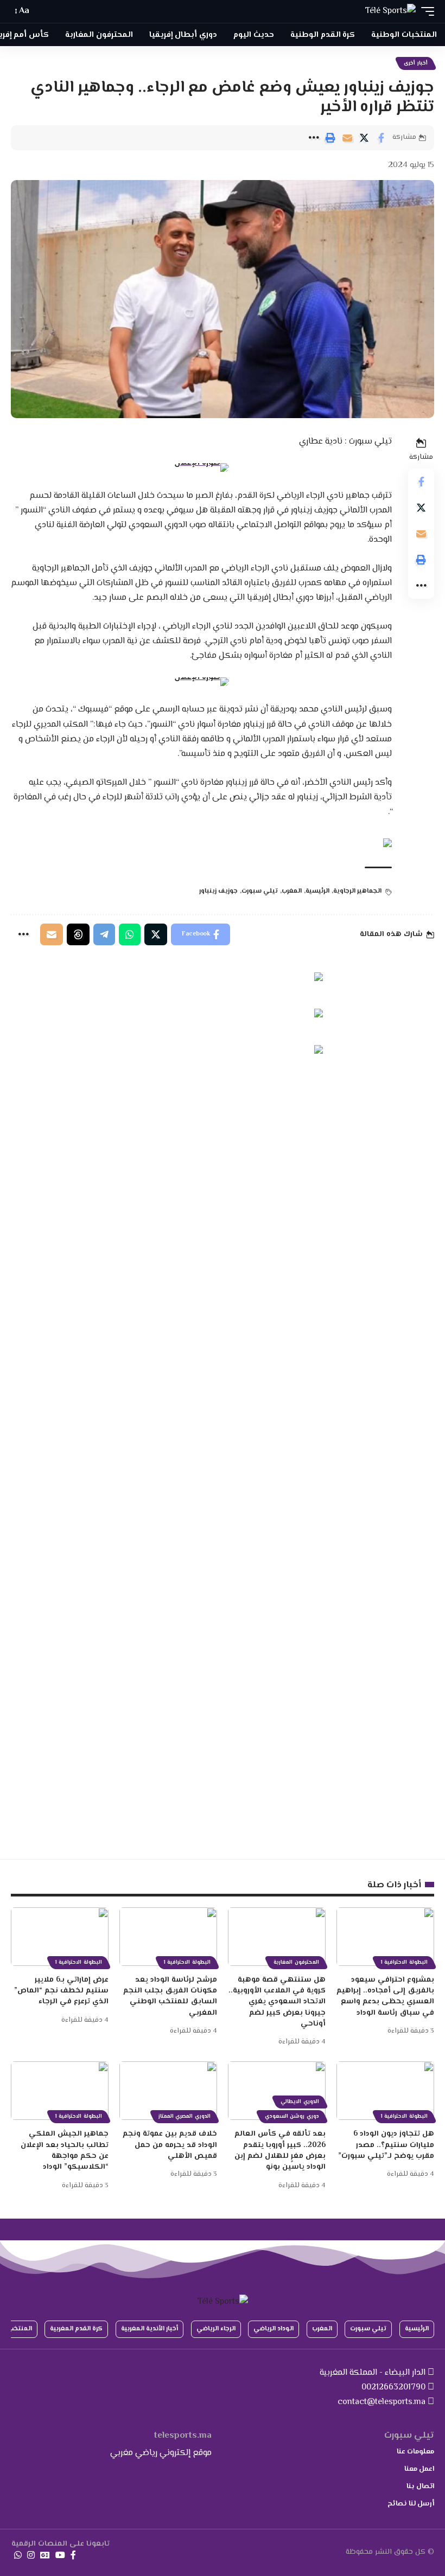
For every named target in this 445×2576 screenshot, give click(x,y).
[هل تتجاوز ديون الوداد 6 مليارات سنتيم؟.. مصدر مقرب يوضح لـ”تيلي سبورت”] (385, 2091)
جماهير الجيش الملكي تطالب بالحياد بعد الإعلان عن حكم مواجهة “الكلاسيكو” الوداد (65, 2151)
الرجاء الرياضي (216, 2329)
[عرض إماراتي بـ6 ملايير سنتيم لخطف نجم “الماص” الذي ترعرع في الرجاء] (60, 1937)
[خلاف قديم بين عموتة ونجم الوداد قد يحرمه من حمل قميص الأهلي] (168, 2091)
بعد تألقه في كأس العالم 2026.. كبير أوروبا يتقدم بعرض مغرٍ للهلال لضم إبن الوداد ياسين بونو (280, 2151)
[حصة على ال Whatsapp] (130, 934)
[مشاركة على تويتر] (364, 138)
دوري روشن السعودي (292, 2116)
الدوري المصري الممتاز (185, 2116)
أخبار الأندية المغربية (150, 2329)
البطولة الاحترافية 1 (404, 1962)
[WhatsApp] (18, 2555)
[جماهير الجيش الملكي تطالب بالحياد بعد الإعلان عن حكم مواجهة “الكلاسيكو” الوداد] (60, 2091)
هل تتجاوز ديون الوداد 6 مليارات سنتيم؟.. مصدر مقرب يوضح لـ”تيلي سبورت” (386, 2145)
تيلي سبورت (260, 891)
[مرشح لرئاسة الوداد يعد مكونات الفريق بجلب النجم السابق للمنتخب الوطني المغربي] (168, 1937)
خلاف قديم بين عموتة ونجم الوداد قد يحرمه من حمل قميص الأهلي (170, 2145)
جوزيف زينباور (218, 891)
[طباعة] (330, 138)
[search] (43, 11)
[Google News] (45, 2555)
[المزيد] (314, 138)
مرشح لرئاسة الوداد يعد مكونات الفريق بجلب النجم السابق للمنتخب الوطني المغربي (170, 1997)
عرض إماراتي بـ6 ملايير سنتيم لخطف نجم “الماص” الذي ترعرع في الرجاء (61, 1991)
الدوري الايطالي (300, 2102)
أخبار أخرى (416, 63)
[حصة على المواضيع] (78, 934)
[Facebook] (73, 2555)
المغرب (292, 891)
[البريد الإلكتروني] (347, 138)
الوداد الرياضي (274, 2329)
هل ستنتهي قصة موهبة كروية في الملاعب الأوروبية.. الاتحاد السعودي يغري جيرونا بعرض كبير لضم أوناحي (277, 2002)
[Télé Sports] (390, 11)
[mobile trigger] (425, 11)
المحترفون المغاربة (296, 1962)
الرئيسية (317, 891)
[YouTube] (60, 2555)
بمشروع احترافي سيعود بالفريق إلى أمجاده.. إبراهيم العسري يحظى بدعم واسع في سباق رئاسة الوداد (385, 1997)
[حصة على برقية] (104, 934)
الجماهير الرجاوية (357, 891)
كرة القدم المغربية (76, 2329)
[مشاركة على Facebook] (381, 138)
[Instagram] (31, 2555)
